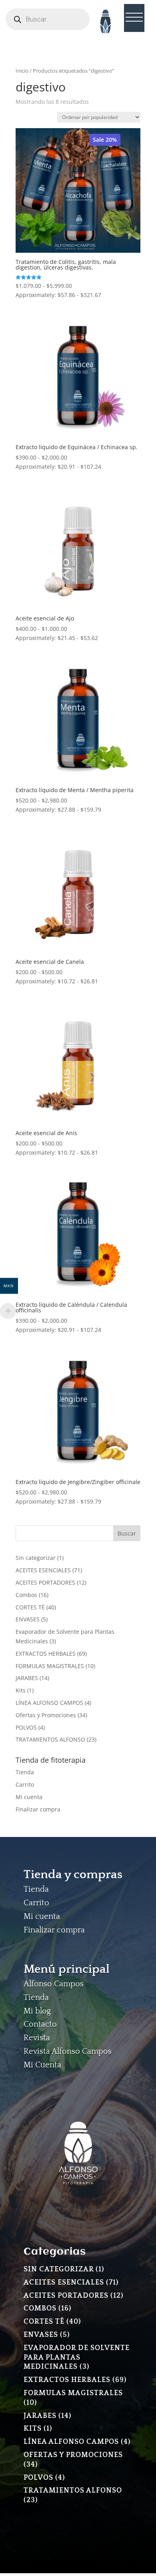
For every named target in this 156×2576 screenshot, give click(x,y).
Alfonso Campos (54, 1984)
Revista (37, 2038)
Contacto (40, 2024)
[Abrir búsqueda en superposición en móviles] (48, 19)
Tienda (25, 1772)
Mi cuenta (29, 1797)
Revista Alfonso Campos (68, 2051)
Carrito (25, 1784)
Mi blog (37, 2011)
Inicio (22, 71)
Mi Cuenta (42, 2065)
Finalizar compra (38, 1809)
